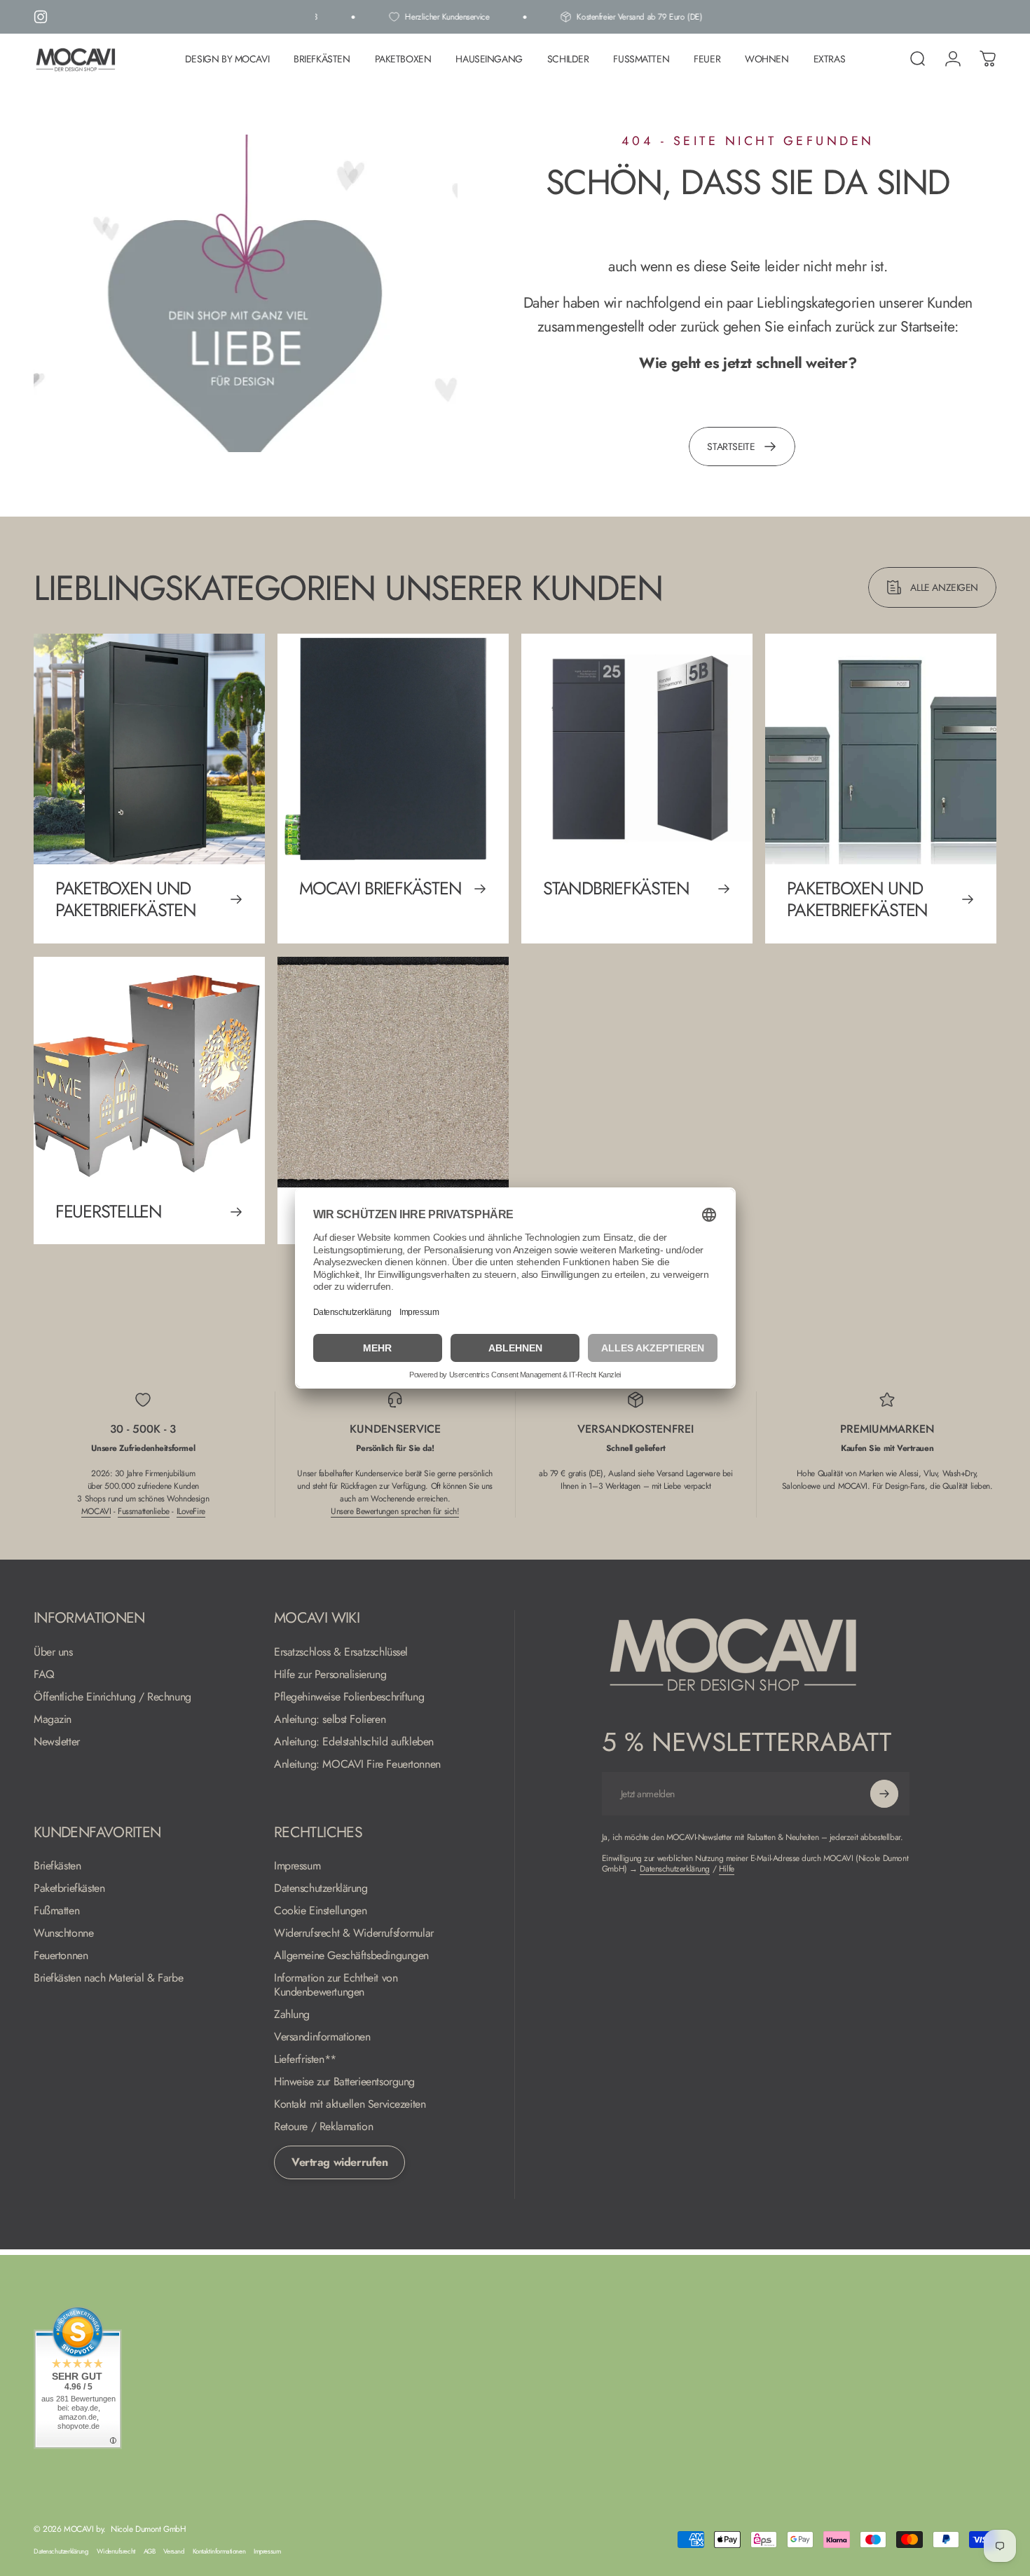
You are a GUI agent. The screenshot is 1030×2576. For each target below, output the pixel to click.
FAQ (44, 1675)
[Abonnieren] (884, 1794)
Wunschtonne (63, 1933)
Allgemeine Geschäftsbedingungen (351, 1956)
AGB (150, 2551)
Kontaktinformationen (219, 2551)
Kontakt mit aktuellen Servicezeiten (350, 2104)
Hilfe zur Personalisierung (330, 1675)
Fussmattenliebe (144, 1511)
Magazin (53, 1719)
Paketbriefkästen (69, 1888)
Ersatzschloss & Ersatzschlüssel (341, 1652)
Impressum (297, 1866)
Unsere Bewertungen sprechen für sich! (395, 1511)
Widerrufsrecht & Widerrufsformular (354, 1933)
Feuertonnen (61, 1956)
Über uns (53, 1652)
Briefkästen (57, 1866)
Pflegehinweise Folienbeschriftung (349, 1697)
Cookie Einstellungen (321, 1911)
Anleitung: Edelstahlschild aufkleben (354, 1742)
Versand (173, 2551)
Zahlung (292, 2015)
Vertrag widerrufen (339, 2162)
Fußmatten (56, 1911)
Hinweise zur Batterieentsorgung (344, 2082)
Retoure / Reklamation (323, 2127)
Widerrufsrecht (116, 2551)
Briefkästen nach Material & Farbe (108, 1978)
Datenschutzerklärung (321, 1888)
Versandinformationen (322, 2037)
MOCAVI (96, 1511)
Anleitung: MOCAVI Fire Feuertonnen (357, 1764)
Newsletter (57, 1742)
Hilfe (727, 1869)
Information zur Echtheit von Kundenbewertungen (336, 1985)
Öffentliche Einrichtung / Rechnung (112, 1697)
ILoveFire (191, 1511)
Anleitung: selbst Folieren (330, 1719)
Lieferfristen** (305, 2059)
